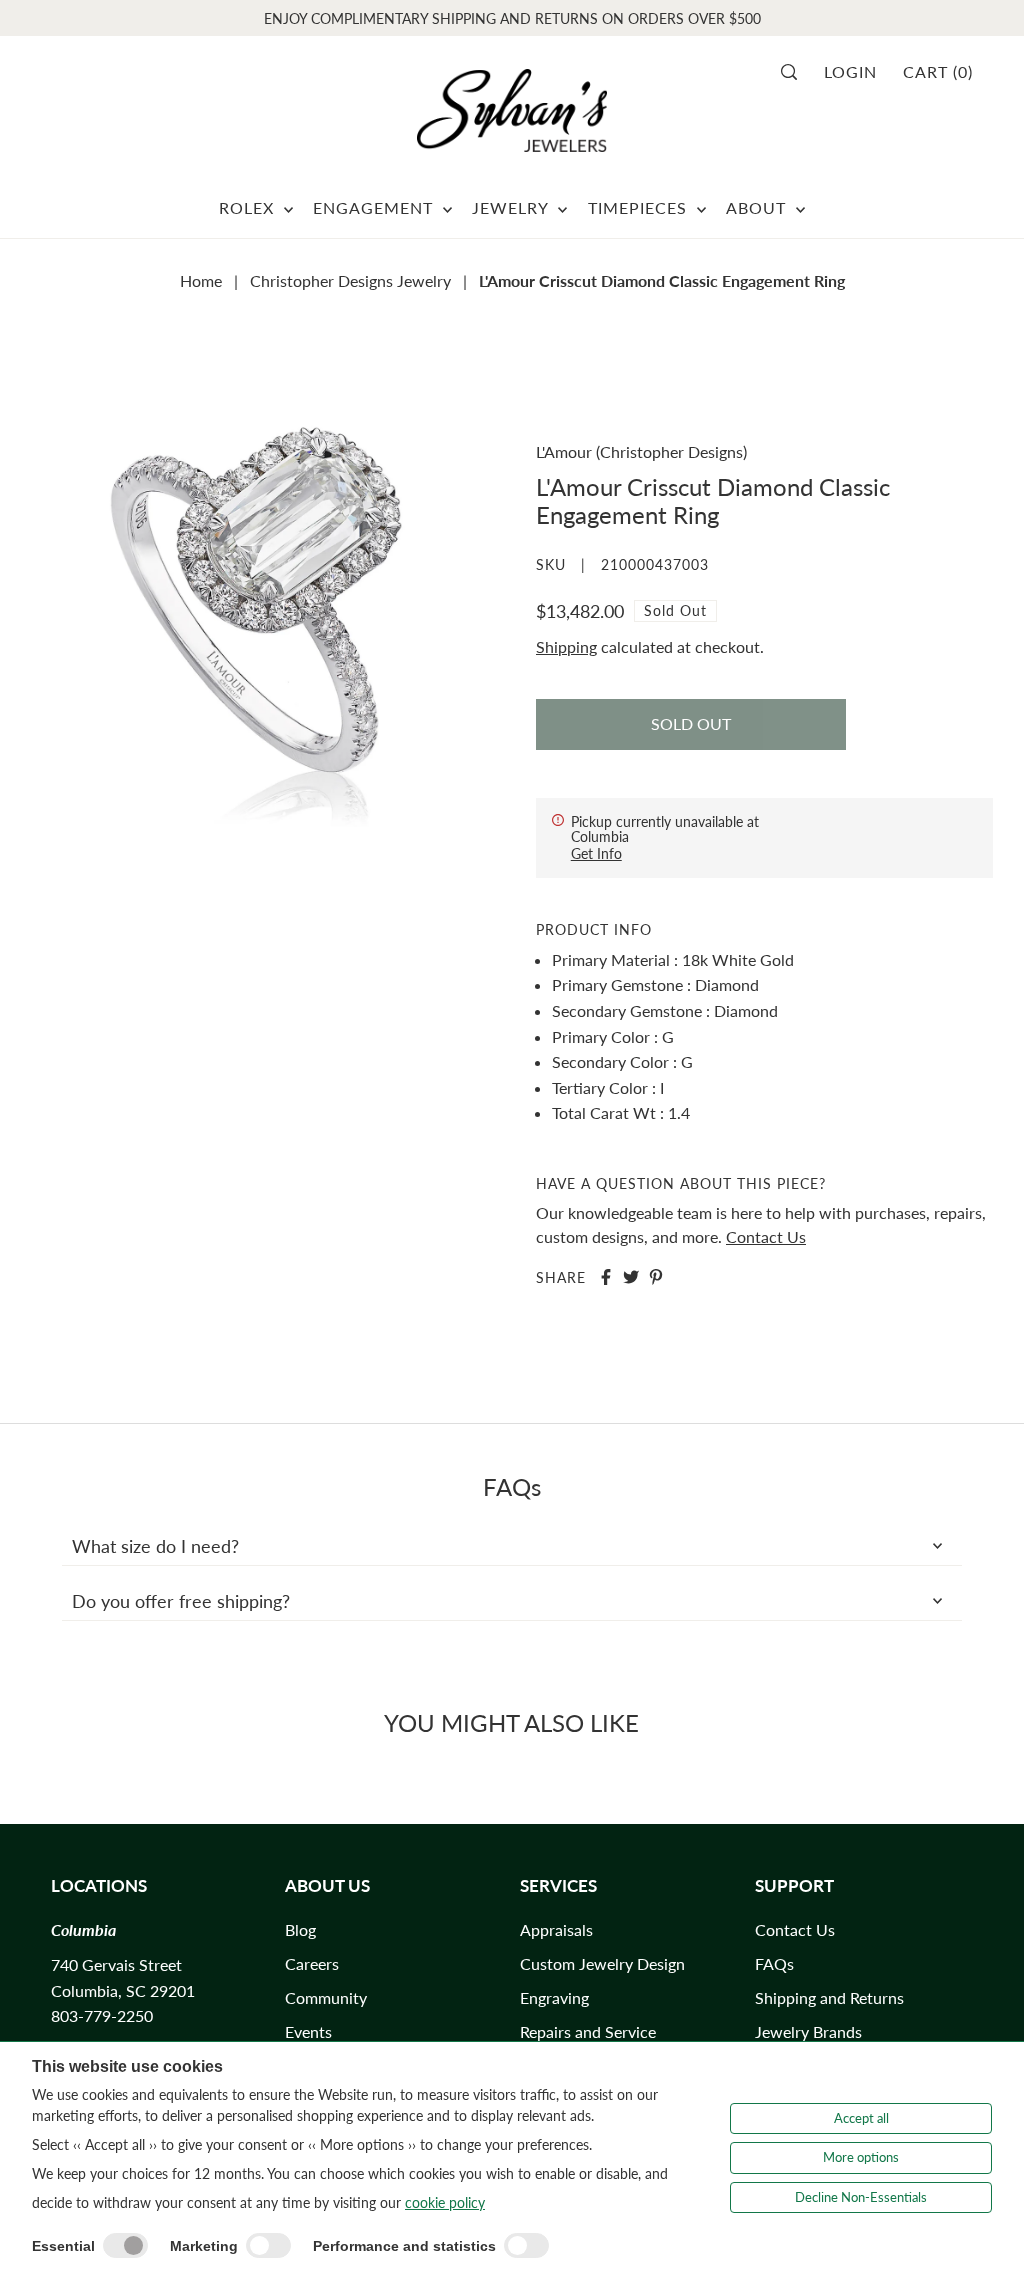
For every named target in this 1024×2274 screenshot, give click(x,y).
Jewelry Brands (808, 2031)
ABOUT (758, 207)
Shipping (566, 646)
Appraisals (556, 1929)
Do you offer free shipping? (181, 1601)
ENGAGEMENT (375, 207)
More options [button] (861, 2157)
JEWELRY (512, 207)
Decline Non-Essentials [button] (861, 2197)
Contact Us (766, 1236)
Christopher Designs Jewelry (350, 280)
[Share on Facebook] (606, 1277)
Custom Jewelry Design (602, 1963)
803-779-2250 (102, 2015)
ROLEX (249, 207)
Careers (312, 1963)
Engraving (554, 1997)
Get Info (596, 853)
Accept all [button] (861, 2118)
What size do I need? (155, 1546)
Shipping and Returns (829, 1997)
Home (201, 280)
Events (308, 2031)
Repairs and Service (588, 2031)
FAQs (774, 1963)
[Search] (795, 72)
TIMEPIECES (640, 207)
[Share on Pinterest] (656, 1277)
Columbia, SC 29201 (123, 1990)
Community (326, 1997)
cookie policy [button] (445, 2202)
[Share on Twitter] (631, 1277)
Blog (300, 1929)
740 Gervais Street (116, 1964)
